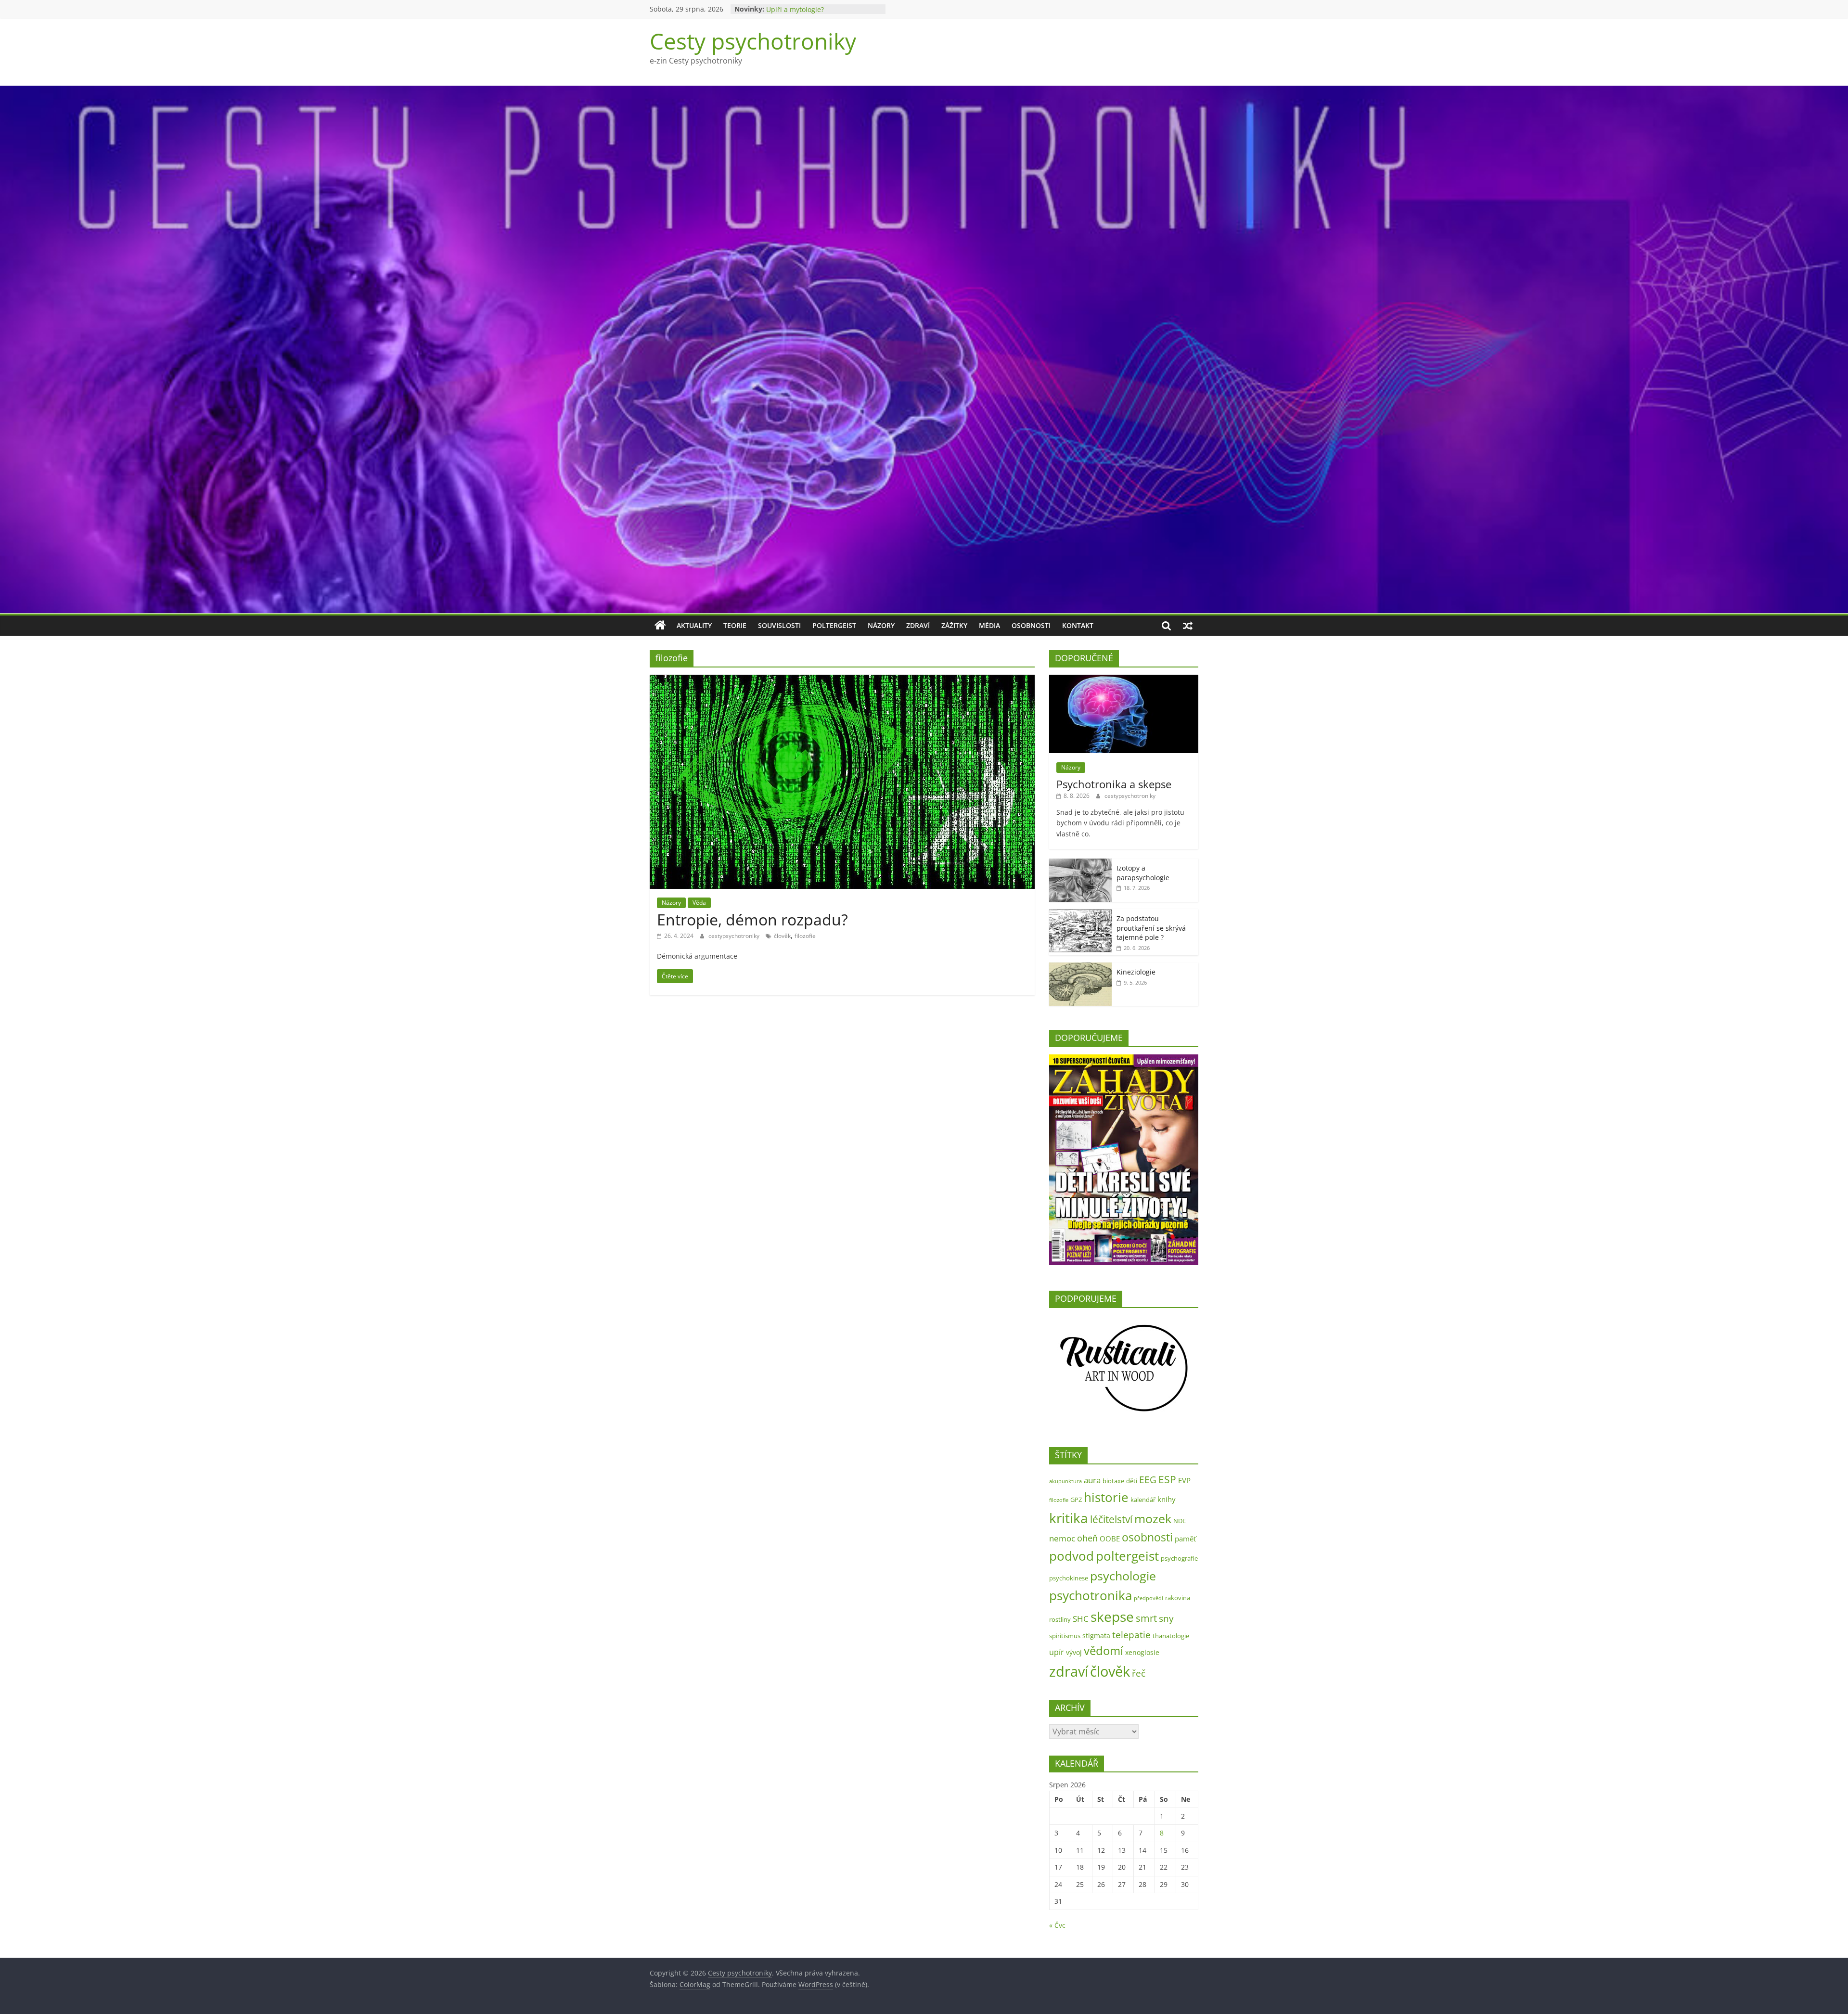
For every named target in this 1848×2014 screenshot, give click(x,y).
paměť (1185, 1539)
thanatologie (1171, 1636)
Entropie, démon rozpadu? (752, 919)
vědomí (1104, 1651)
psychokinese (1069, 1578)
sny (1166, 1618)
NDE (1180, 1521)
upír (1057, 1652)
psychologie (1123, 1576)
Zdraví (918, 625)
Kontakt (1078, 625)
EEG (1148, 1480)
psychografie (1179, 1558)
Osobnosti (1031, 625)
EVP (1184, 1481)
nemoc (1062, 1538)
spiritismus (1065, 1636)
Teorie (735, 625)
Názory (881, 625)
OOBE (1110, 1539)
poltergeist (1127, 1556)
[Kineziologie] (1080, 968)
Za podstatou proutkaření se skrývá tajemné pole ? (1151, 928)
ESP (1167, 1479)
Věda (699, 903)
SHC (1081, 1619)
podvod (1072, 1556)
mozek (1153, 1518)
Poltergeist (834, 625)
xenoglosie (1142, 1652)
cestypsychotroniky (735, 936)
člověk (782, 936)
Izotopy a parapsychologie (1143, 873)
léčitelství (1111, 1519)
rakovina (1178, 1598)
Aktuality (694, 625)
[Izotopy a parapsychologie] (1080, 864)
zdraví (1069, 1671)
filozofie (805, 936)
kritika (1069, 1518)
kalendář (1143, 1500)
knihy (1167, 1499)
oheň (1087, 1538)
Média (989, 625)
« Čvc (1057, 1925)
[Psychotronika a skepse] (1124, 680)
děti (1132, 1481)
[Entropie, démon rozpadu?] (842, 680)
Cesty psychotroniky (753, 41)
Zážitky (954, 625)
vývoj (1074, 1652)
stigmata (1096, 1636)
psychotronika (1091, 1595)
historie (1106, 1497)
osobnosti (1147, 1537)
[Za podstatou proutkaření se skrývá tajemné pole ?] (1080, 914)
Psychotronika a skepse (1114, 784)
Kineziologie (1136, 972)
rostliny (1060, 1619)
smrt (1146, 1618)
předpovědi (1149, 1598)
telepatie (1131, 1635)
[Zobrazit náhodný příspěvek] (1188, 626)
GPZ (1076, 1500)
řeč (1139, 1673)
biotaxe (1113, 1481)
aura (1092, 1480)
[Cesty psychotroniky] (660, 626)
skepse (1112, 1616)
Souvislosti (779, 625)
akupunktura (1065, 1481)
